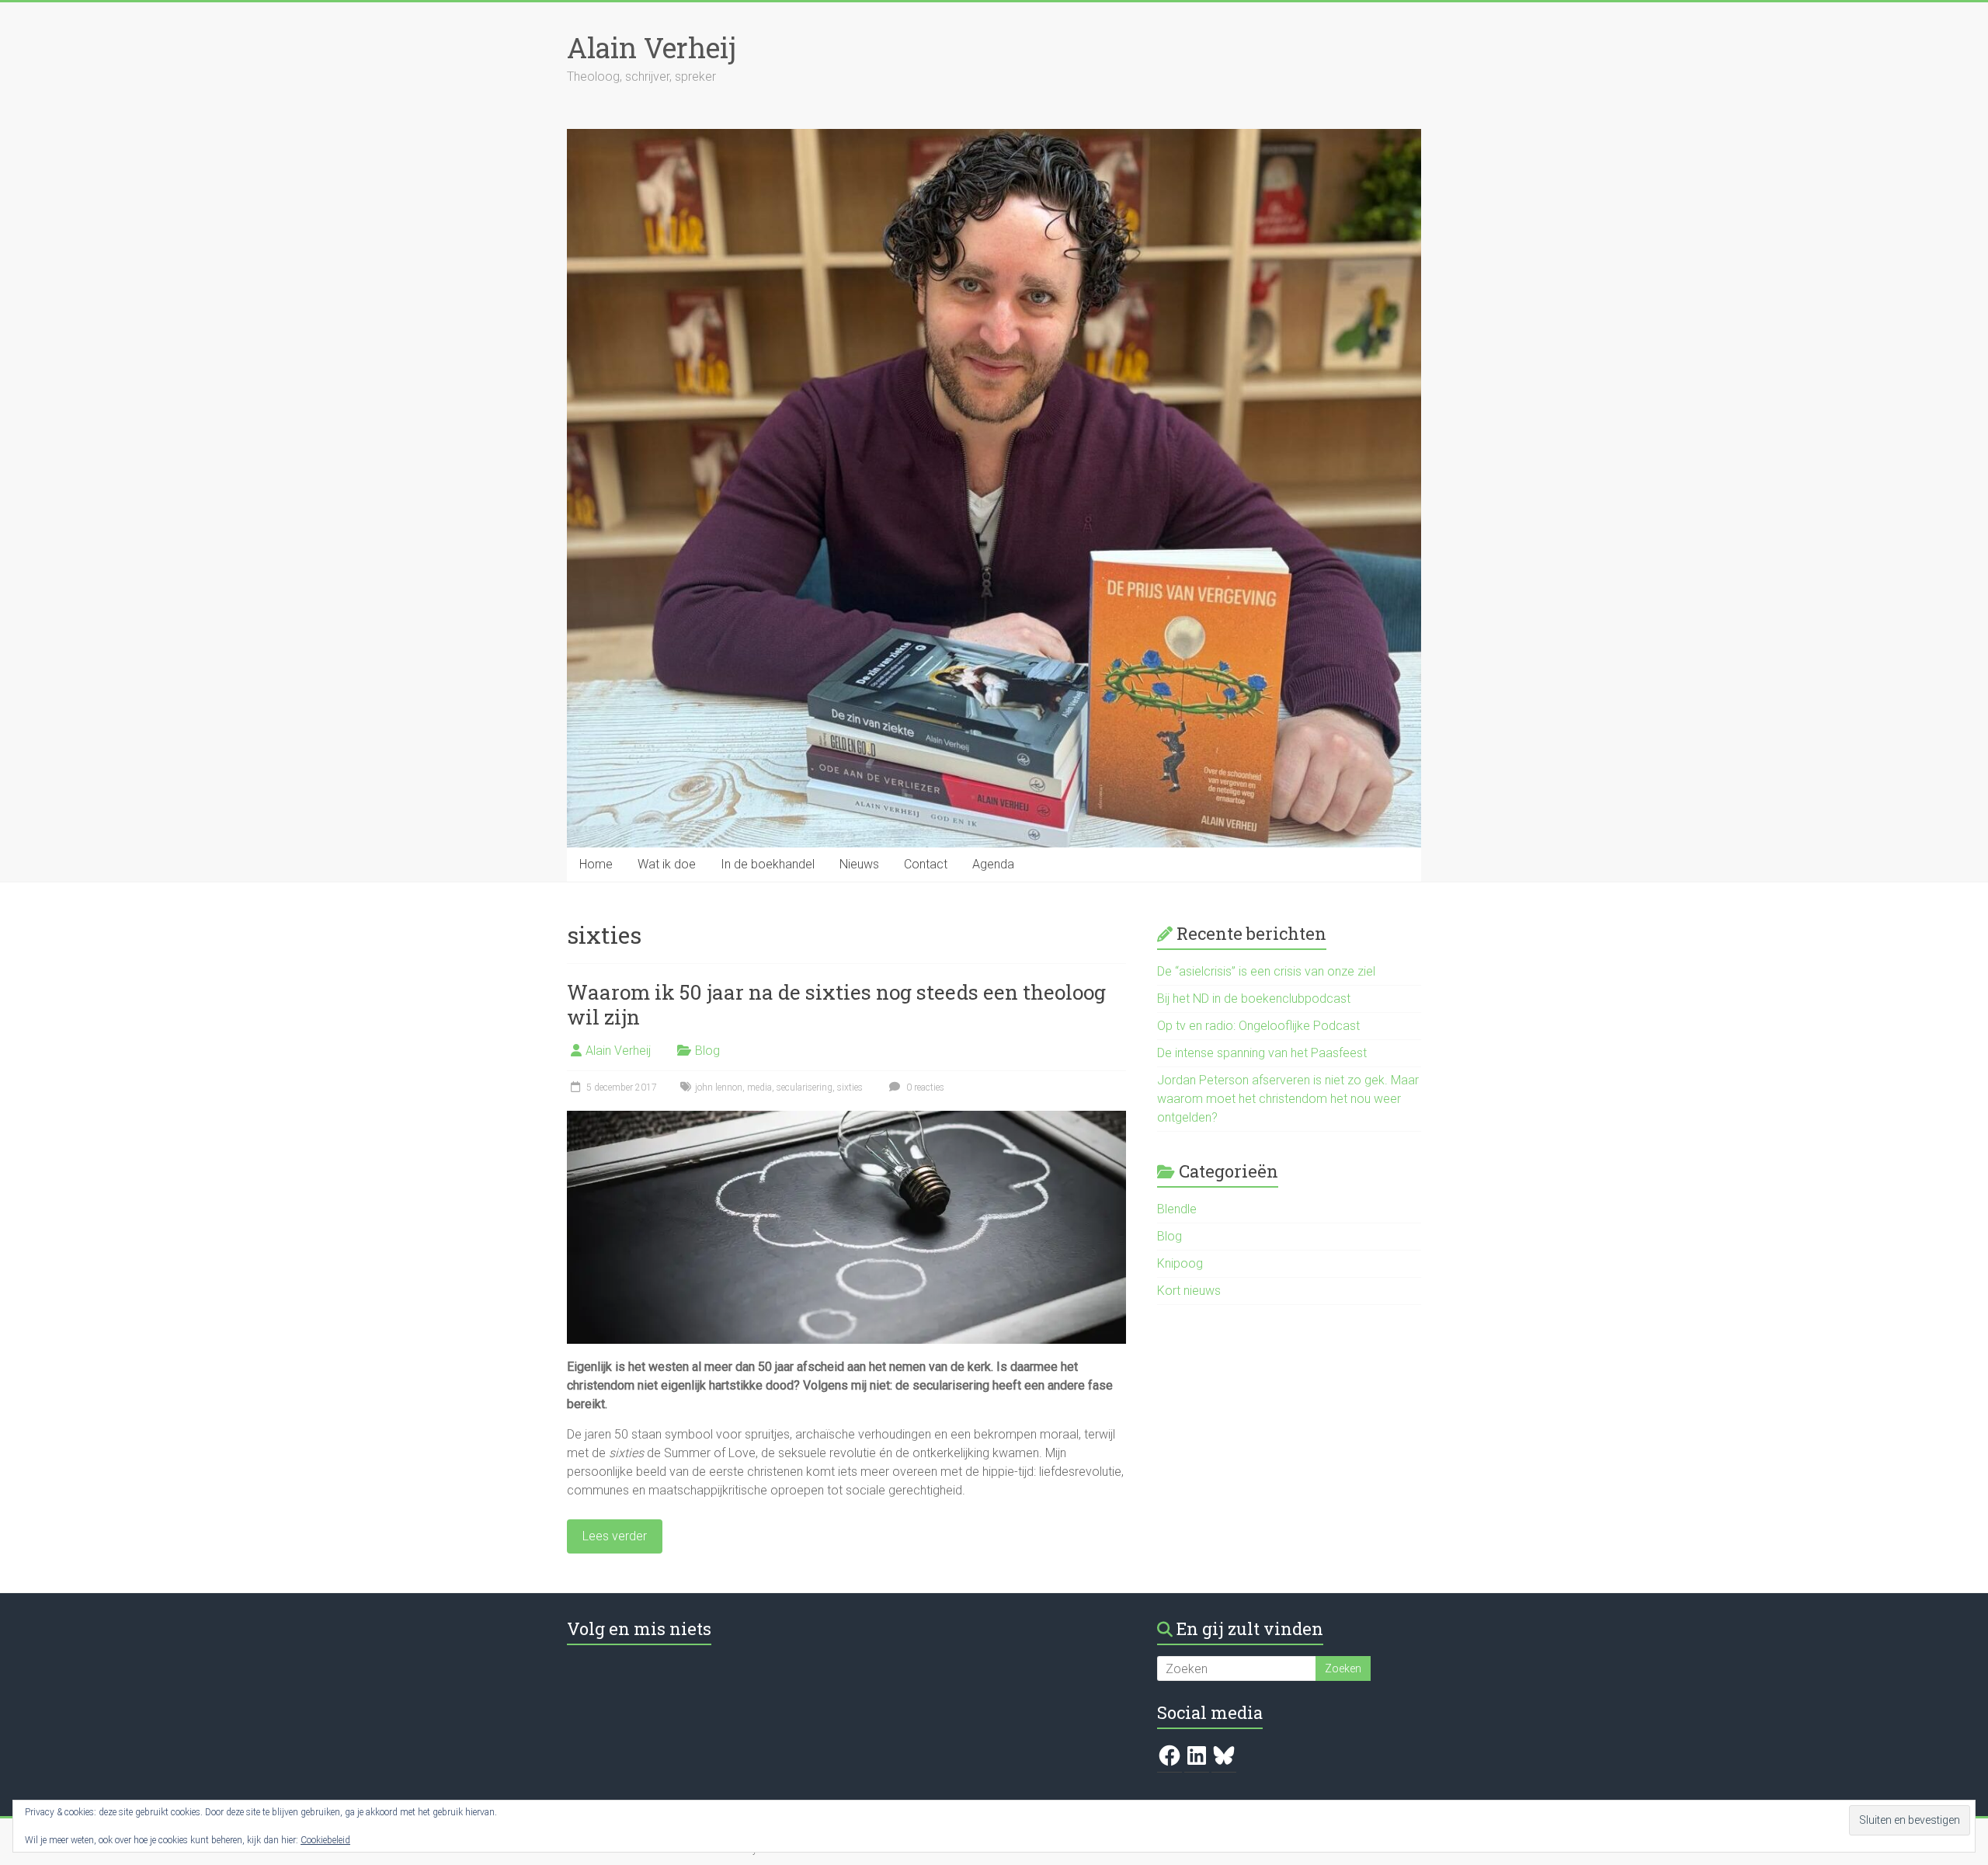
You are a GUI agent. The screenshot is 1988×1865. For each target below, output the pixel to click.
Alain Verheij (652, 47)
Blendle (1177, 1209)
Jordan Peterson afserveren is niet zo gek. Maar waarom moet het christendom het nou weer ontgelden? (1288, 1099)
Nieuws (859, 864)
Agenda (993, 864)
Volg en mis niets (639, 1628)
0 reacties (924, 1087)
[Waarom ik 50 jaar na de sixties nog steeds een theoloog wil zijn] (846, 1118)
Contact (926, 864)
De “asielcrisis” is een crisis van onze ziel (1266, 971)
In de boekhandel (768, 864)
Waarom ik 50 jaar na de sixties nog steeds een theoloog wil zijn (836, 1004)
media (759, 1087)
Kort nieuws (1189, 1291)
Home (596, 864)
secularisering (805, 1087)
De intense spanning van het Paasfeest (1262, 1053)
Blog (707, 1051)
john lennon (719, 1087)
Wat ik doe (667, 864)
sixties (850, 1087)
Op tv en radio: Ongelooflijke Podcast (1258, 1026)
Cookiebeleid (325, 1840)
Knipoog (1180, 1263)
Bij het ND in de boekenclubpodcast (1254, 999)
